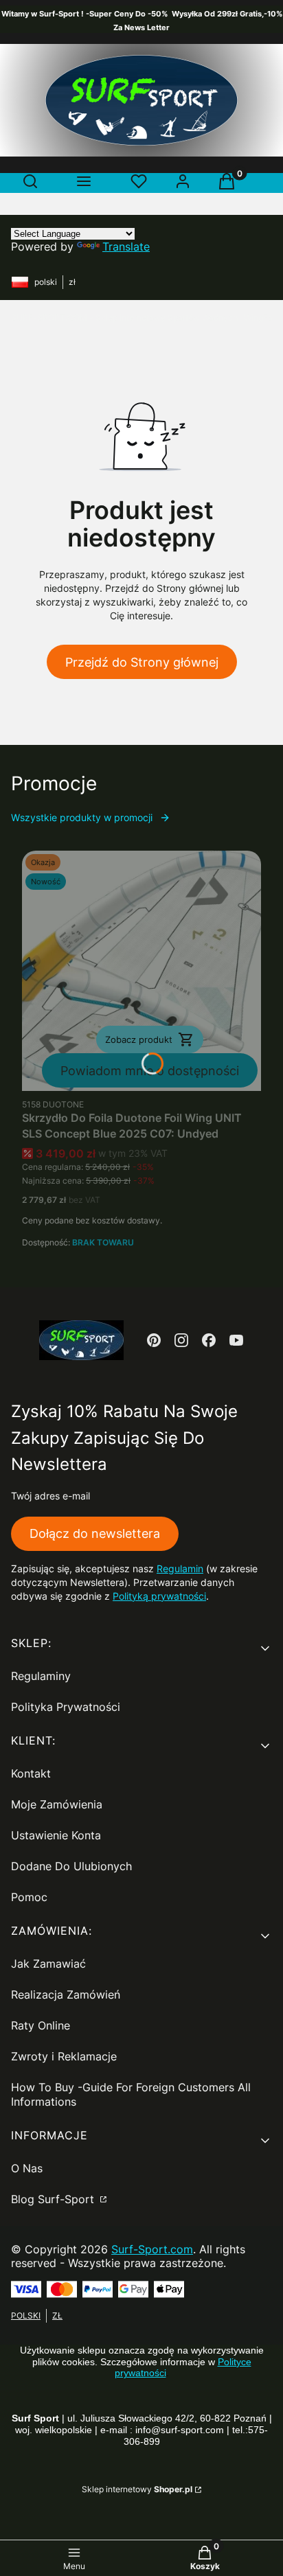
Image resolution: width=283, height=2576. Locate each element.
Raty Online (41, 2025)
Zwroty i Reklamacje (64, 2056)
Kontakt (31, 1773)
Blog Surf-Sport (54, 2199)
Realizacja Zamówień (66, 1994)
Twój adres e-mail (50, 1496)
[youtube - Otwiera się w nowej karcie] (236, 1340)
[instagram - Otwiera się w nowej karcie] (181, 1340)
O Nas (27, 2168)
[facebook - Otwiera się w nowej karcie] (209, 1340)
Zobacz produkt (139, 1039)
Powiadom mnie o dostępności (150, 1071)
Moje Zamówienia (57, 1804)
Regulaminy (41, 1676)
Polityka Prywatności (66, 1707)
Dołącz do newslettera (95, 1533)
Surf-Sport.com (152, 2249)
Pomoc (29, 1897)
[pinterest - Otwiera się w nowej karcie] (154, 1340)
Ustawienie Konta (56, 1835)
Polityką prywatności (159, 1596)
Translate (126, 246)
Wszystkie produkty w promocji (82, 817)
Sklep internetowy (137, 2489)
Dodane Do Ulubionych (71, 1866)
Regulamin (180, 1568)
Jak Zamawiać (48, 1964)
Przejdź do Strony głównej (142, 662)
